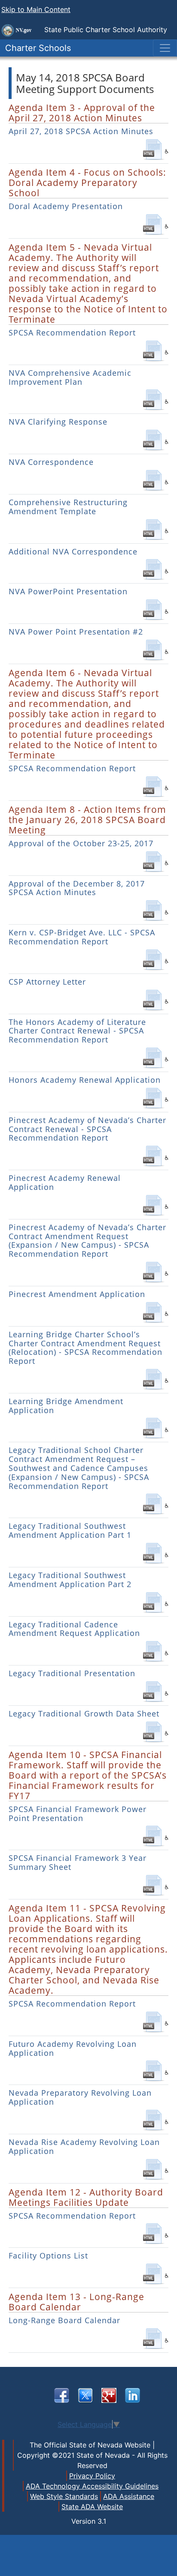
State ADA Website (92, 2507)
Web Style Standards (64, 2496)
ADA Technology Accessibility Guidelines (92, 2486)
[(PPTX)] (154, 224)
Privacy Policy (92, 2476)
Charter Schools (35, 48)
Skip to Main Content (36, 9)
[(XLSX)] (154, 2273)
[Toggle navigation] (165, 48)
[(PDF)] (154, 149)
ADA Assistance (129, 2496)
